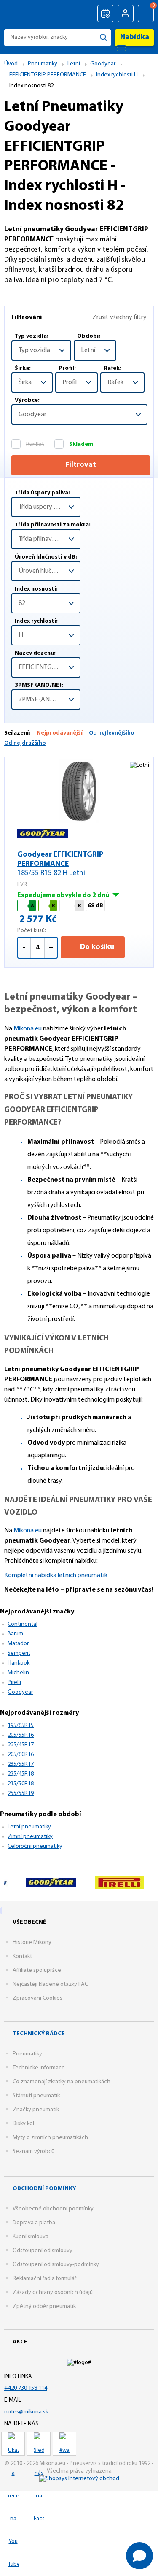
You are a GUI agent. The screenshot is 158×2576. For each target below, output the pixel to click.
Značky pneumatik (36, 2110)
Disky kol (23, 2124)
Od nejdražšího (25, 743)
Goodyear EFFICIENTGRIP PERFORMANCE (60, 864)
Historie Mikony (32, 1943)
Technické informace (39, 2068)
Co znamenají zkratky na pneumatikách (62, 2082)
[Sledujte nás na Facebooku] (39, 2444)
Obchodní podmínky (44, 2189)
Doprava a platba (34, 2223)
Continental (23, 1624)
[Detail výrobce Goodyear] (51, 1882)
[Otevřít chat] (139, 2556)
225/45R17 (21, 1745)
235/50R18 (21, 1784)
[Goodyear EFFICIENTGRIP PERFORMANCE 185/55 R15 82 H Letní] (79, 791)
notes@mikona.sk (26, 2412)
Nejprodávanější (60, 733)
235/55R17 (21, 1764)
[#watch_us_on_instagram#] (64, 2444)
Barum (15, 1634)
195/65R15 (21, 1726)
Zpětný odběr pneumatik (44, 2306)
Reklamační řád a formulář (44, 2279)
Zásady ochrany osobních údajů (53, 2293)
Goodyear (20, 1692)
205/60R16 (21, 1755)
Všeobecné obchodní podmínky (53, 2209)
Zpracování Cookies (37, 1998)
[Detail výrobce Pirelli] (119, 1882)
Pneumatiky (27, 2054)
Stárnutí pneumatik (36, 2096)
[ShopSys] (79, 2479)
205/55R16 (21, 1735)
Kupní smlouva (31, 2237)
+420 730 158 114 (26, 2388)
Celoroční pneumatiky (35, 1846)
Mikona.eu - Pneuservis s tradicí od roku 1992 (26, 14)
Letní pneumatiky (29, 1827)
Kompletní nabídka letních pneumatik (56, 1575)
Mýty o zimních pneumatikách (50, 2138)
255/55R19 (21, 1794)
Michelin (18, 1673)
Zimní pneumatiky (30, 1837)
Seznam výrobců (33, 2152)
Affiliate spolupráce (37, 1970)
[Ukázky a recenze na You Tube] (13, 2444)
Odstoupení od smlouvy (43, 2251)
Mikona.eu (28, 1029)
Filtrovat (81, 465)
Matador (18, 1644)
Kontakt (22, 1956)
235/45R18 (21, 1774)
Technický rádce (39, 2034)
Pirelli (14, 1683)
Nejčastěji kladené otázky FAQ (51, 1984)
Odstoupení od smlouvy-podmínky (56, 2265)
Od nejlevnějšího (112, 733)
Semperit (19, 1653)
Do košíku (96, 947)
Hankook (19, 1663)
